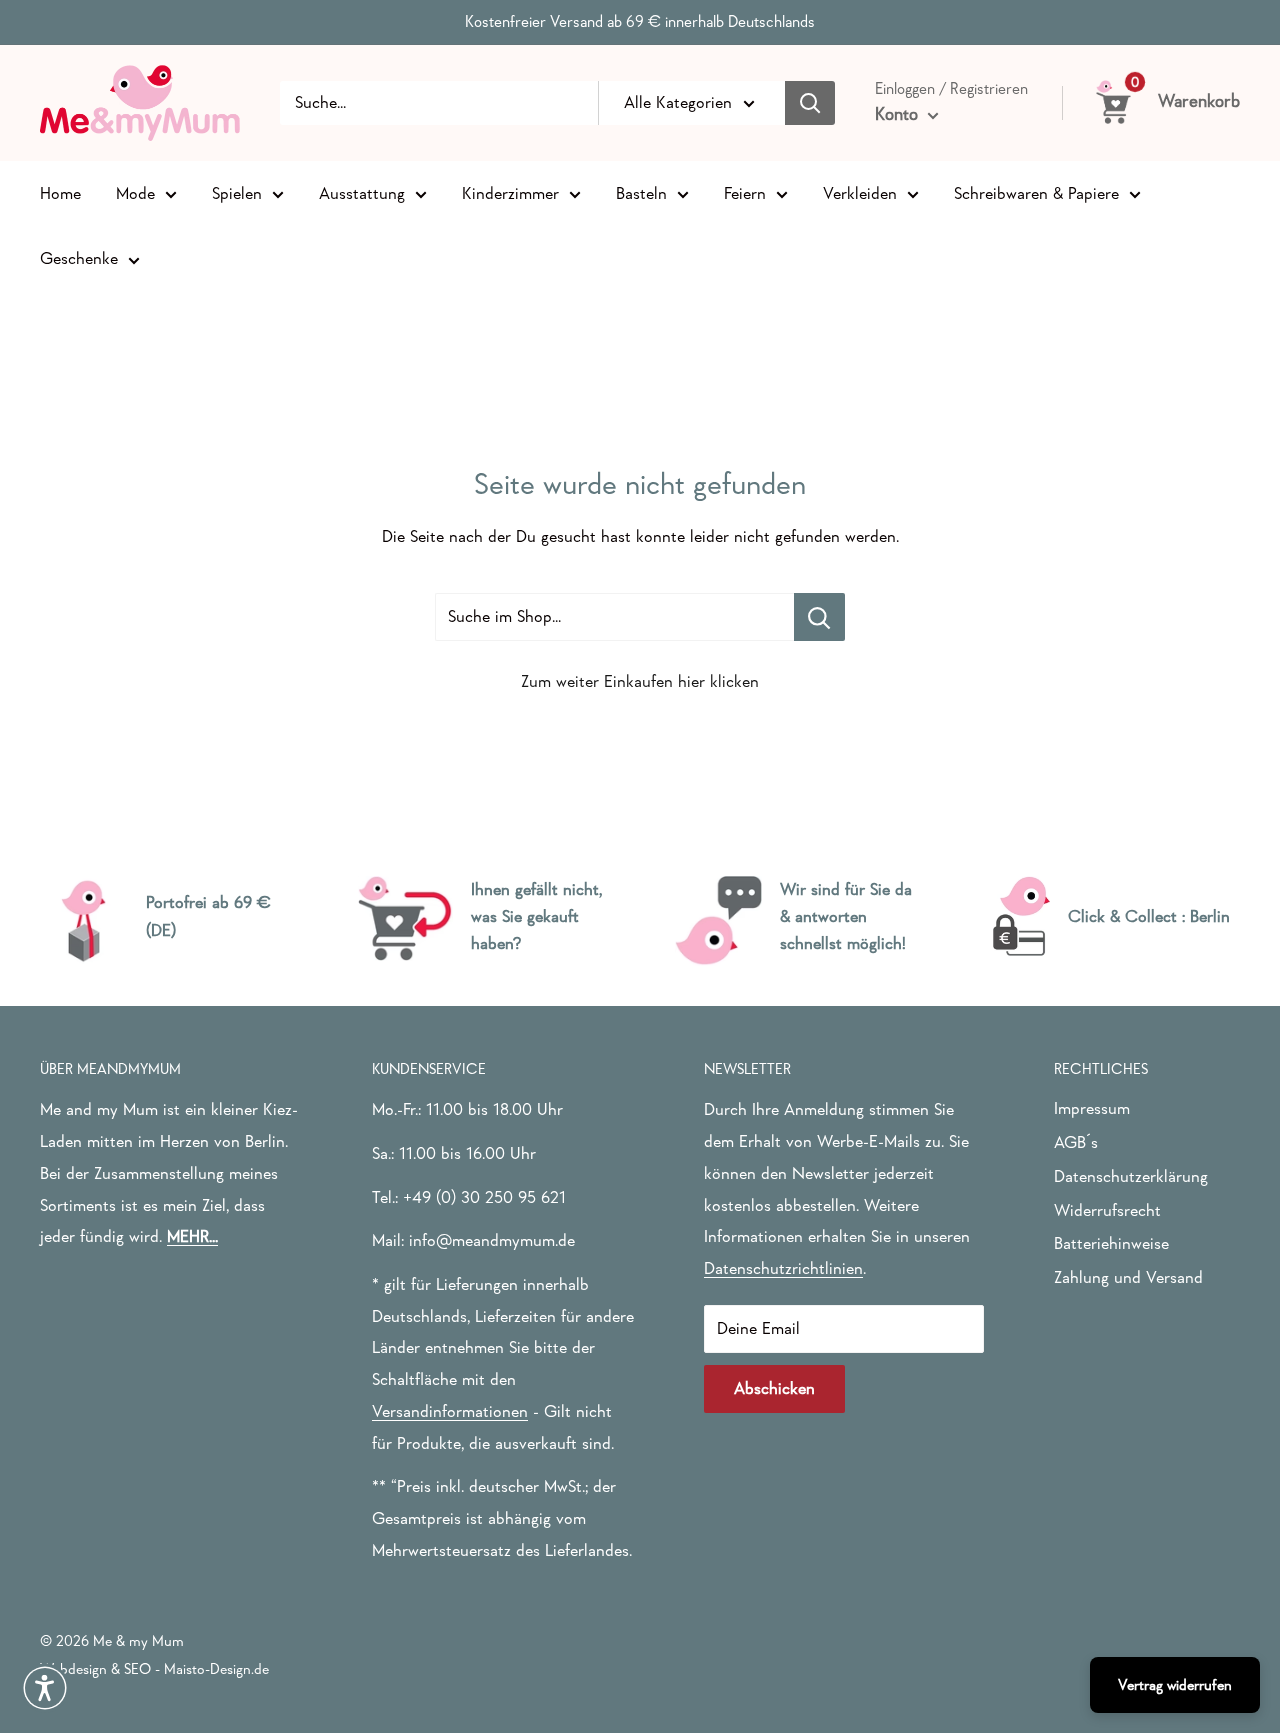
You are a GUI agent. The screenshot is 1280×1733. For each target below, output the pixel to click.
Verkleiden (860, 192)
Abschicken (774, 1388)
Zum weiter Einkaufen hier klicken (640, 681)
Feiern (745, 192)
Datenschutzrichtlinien (783, 1268)
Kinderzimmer (510, 192)
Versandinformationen (450, 1411)
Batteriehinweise (1111, 1243)
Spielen (237, 192)
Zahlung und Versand (1128, 1277)
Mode (135, 192)
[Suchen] (810, 103)
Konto (899, 114)
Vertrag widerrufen (1175, 1684)
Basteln (641, 192)
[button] (45, 1688)
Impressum (1092, 1108)
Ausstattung (362, 192)
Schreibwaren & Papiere (1036, 192)
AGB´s (1076, 1142)
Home (60, 192)
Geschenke (79, 258)
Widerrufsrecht (1107, 1210)
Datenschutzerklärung (1131, 1176)
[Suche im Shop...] (819, 617)
